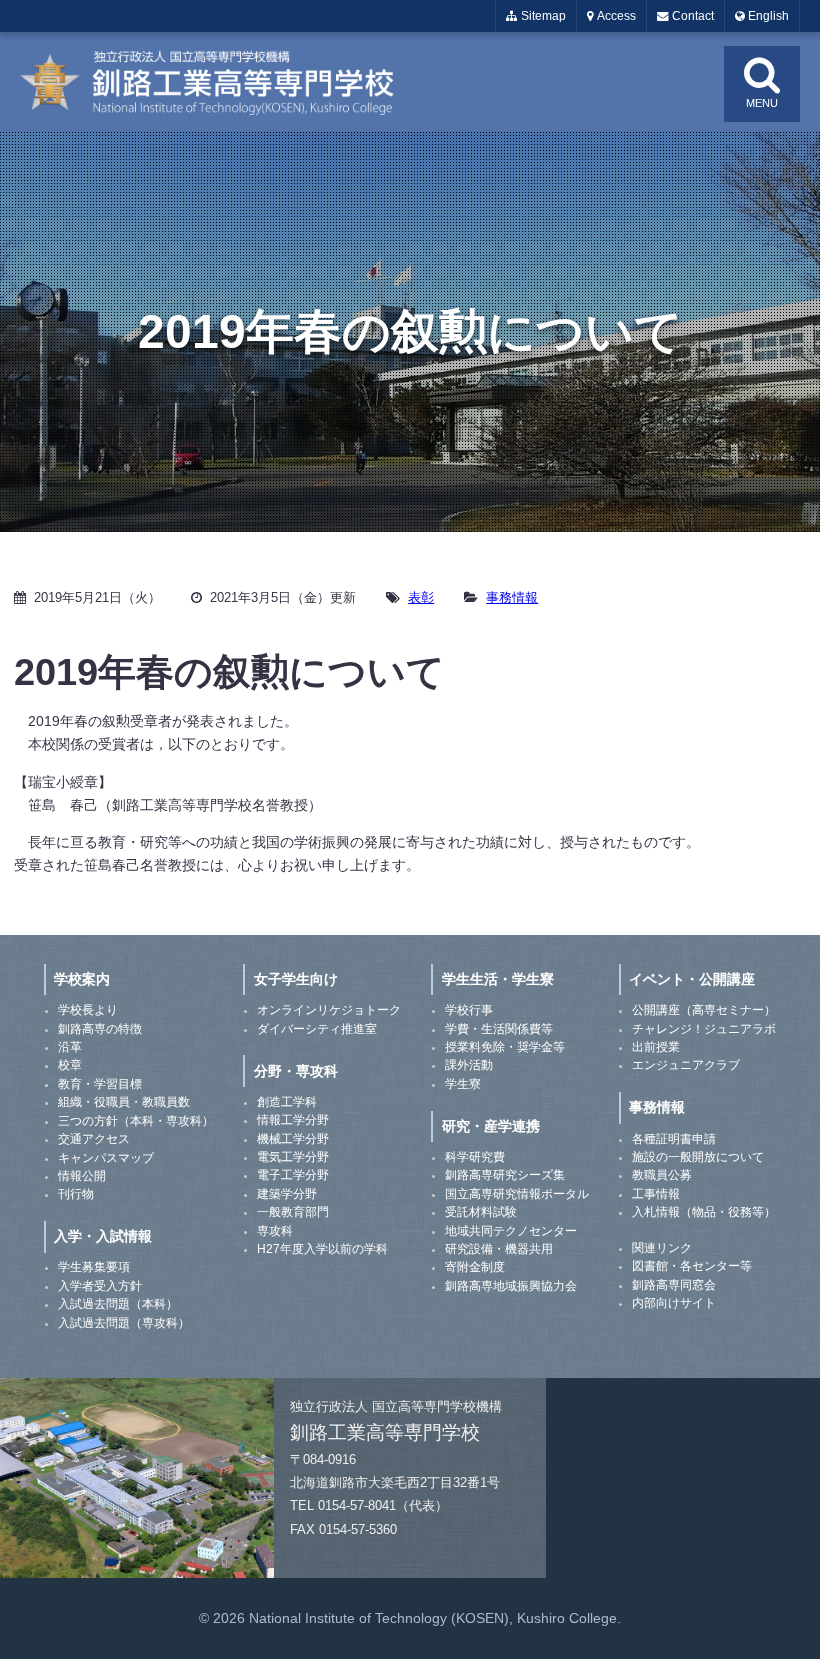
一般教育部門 (293, 1212)
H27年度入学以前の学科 (322, 1249)
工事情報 (656, 1194)
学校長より (88, 1010)
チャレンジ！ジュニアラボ (704, 1029)
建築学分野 (287, 1194)
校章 (70, 1065)
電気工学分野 (293, 1157)
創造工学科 (287, 1102)
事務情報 (512, 597)
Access (615, 16)
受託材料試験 (481, 1212)
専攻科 (275, 1231)
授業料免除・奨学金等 (505, 1047)
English (767, 16)
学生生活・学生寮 (498, 979)
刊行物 (76, 1194)
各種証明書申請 (674, 1139)
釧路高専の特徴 (100, 1029)
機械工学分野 (293, 1139)
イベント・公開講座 (692, 979)
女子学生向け (296, 979)
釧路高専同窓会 (674, 1285)
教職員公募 (662, 1175)
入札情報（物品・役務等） (704, 1212)
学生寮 (463, 1084)
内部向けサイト (674, 1303)
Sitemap (542, 16)
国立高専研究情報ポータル (517, 1194)
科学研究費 (475, 1157)
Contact (691, 16)
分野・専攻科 (296, 1071)
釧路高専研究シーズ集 (505, 1175)
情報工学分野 (293, 1120)
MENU (762, 103)
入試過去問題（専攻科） (124, 1323)
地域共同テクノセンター (511, 1231)
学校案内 (82, 979)
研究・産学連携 (491, 1126)
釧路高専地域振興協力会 (511, 1286)
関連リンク (662, 1248)
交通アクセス (94, 1139)
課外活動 (469, 1065)
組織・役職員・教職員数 (124, 1102)
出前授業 (656, 1047)
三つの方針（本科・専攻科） (136, 1121)
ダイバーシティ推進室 (317, 1029)
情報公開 (82, 1176)
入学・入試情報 (103, 1236)
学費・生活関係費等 (499, 1029)
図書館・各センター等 (692, 1266)
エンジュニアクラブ (686, 1065)
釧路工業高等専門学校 (220, 82)
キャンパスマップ (106, 1158)
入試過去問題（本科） (118, 1304)
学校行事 (469, 1010)
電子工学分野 (293, 1175)
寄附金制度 (475, 1267)
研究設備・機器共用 (499, 1249)
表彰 (421, 597)
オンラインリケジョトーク (329, 1010)
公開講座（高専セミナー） (704, 1010)
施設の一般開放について (698, 1157)
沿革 (70, 1047)
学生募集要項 (94, 1267)
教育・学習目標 (100, 1084)
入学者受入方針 (100, 1286)
